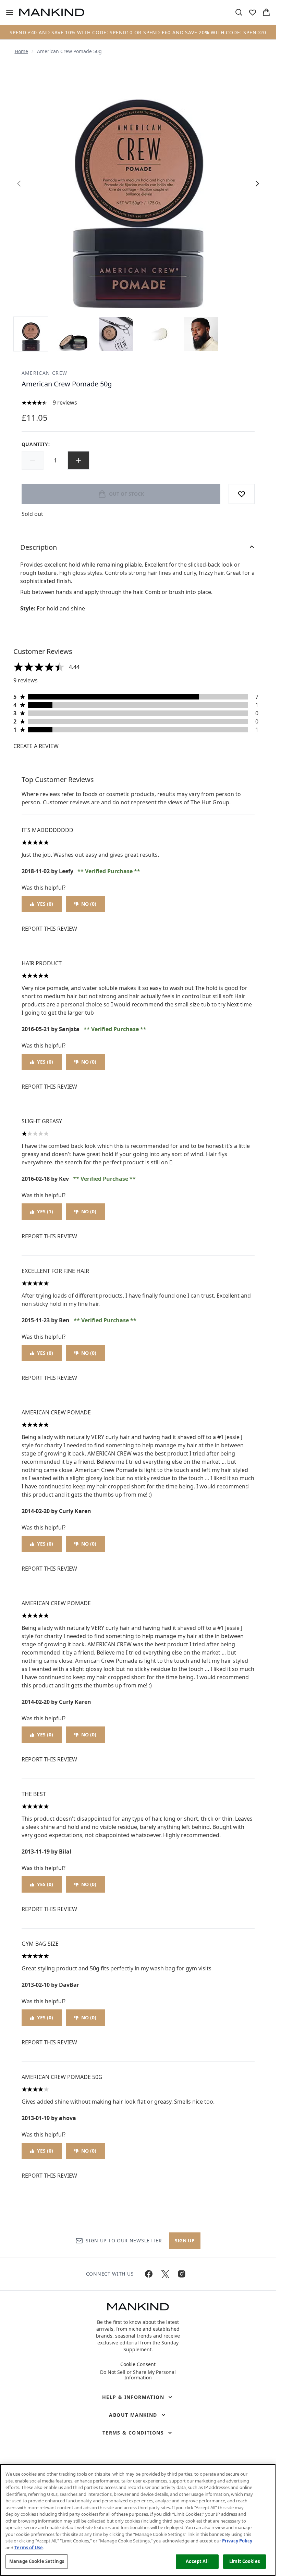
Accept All (197, 2561)
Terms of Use (29, 2548)
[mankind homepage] (52, 12)
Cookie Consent (138, 2364)
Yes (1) (45, 1211)
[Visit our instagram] (182, 2274)
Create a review (36, 746)
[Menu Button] (7, 12)
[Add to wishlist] (242, 494)
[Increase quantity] (78, 460)
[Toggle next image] (257, 184)
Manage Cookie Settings (37, 2561)
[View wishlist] (253, 12)
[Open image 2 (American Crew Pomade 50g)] (74, 334)
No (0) (89, 904)
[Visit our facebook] (149, 2274)
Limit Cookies (245, 2561)
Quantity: (36, 444)
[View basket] (266, 12)
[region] (138, 2520)
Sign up (185, 2240)
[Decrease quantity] (33, 460)
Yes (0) (45, 904)
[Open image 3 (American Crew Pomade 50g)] (116, 334)
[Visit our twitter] (165, 2274)
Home (21, 51)
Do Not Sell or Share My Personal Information (138, 2375)
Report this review (49, 929)
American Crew (45, 373)
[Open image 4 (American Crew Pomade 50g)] (159, 334)
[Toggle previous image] (19, 184)
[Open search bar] (239, 12)
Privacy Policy (237, 2541)
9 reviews (65, 402)
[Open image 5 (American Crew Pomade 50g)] (201, 334)
